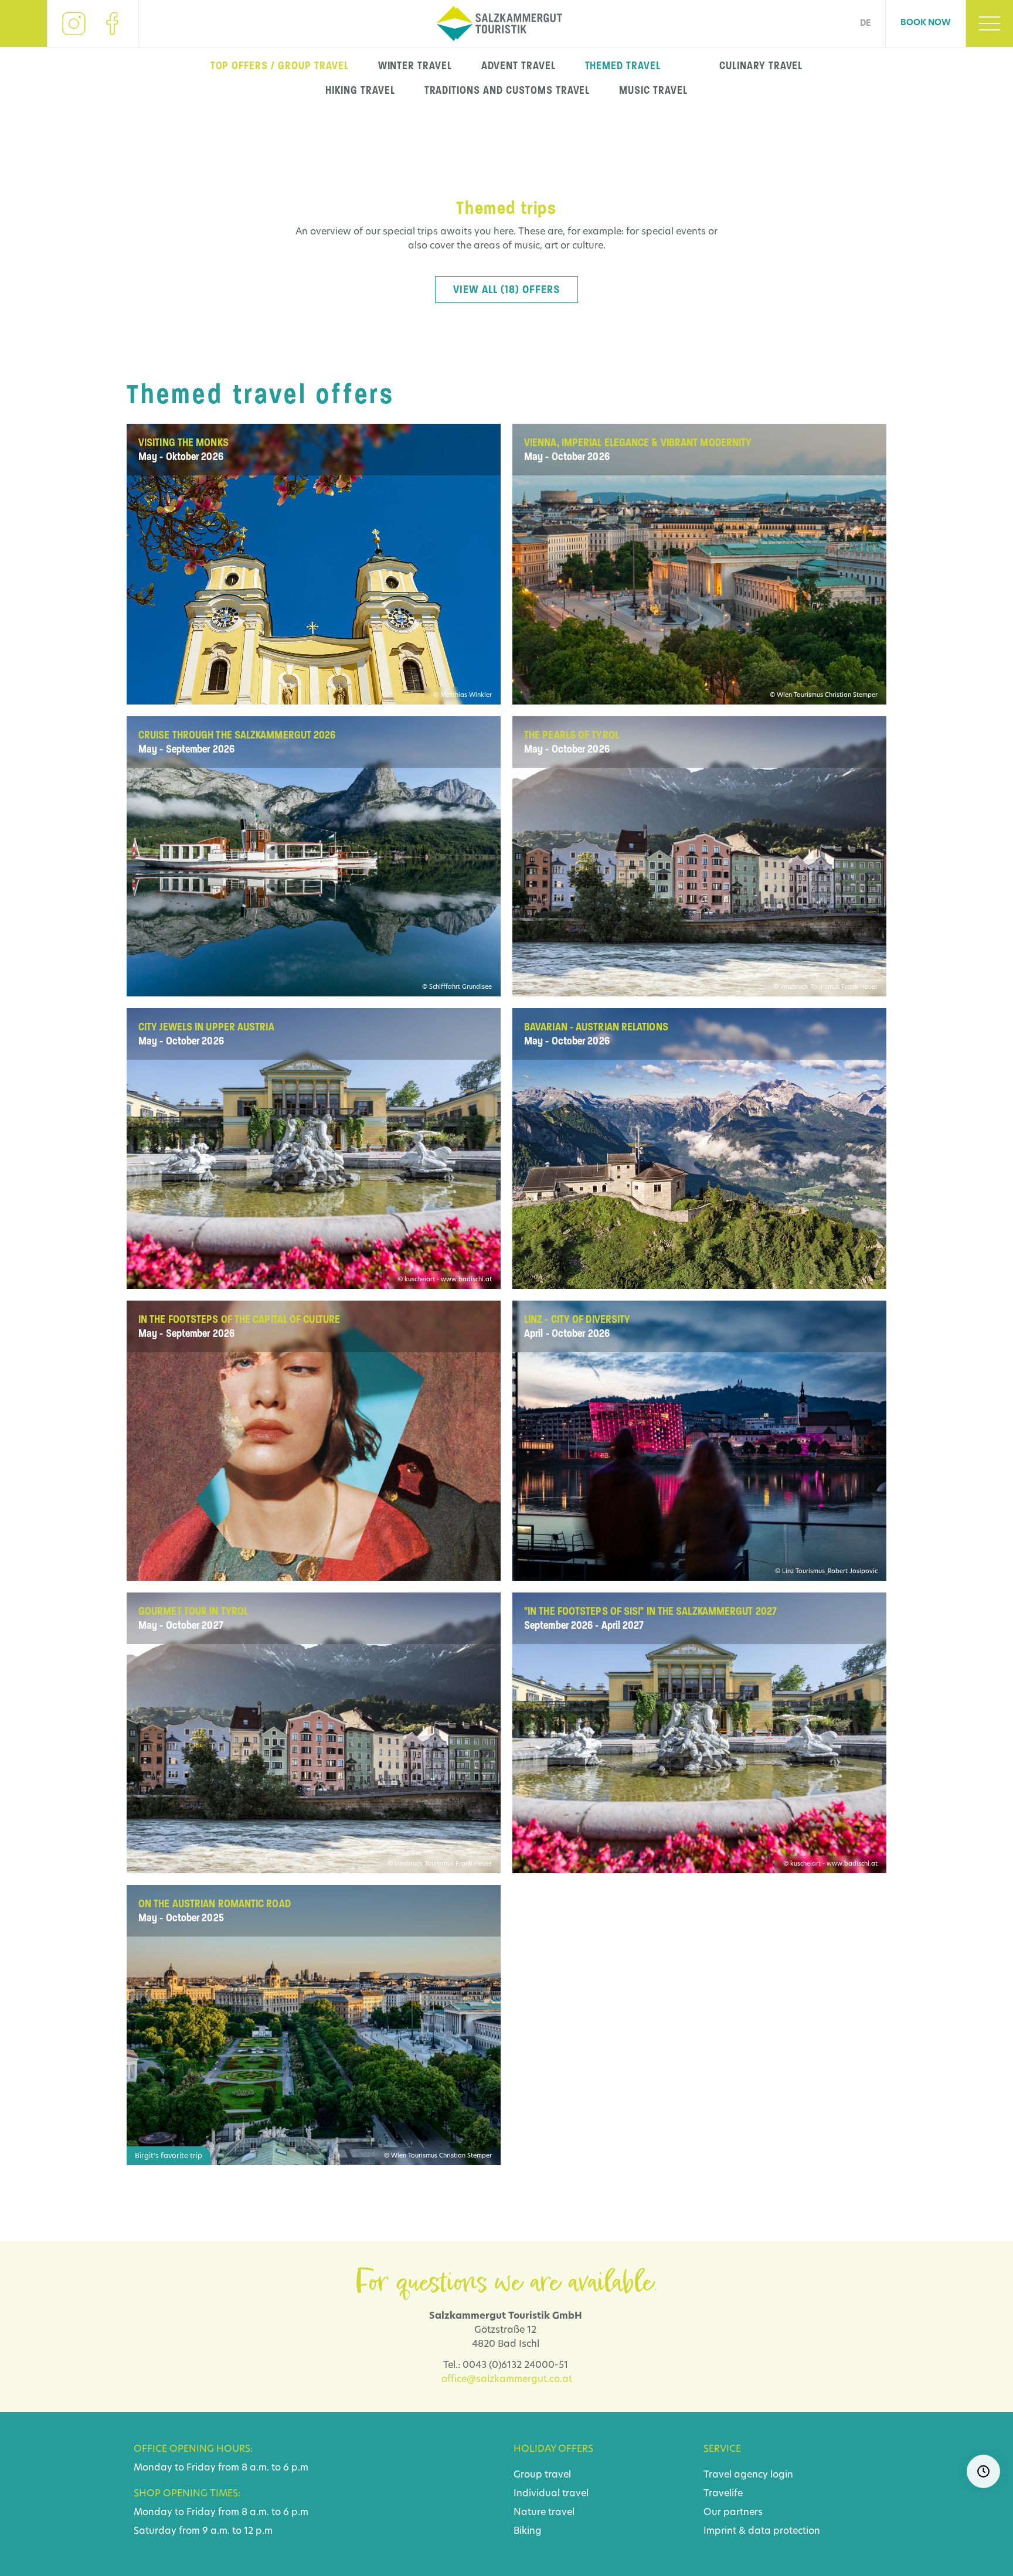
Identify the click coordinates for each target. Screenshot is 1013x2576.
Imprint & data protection (762, 2531)
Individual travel (551, 2494)
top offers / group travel (280, 66)
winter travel (415, 66)
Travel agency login (748, 2475)
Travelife (723, 2494)
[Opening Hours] (983, 2471)
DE (865, 24)
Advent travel (518, 66)
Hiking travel (360, 90)
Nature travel (544, 2513)
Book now (926, 23)
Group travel (542, 2475)
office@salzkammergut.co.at (507, 2380)
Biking (528, 2531)
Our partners (733, 2513)
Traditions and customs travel (507, 90)
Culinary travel (761, 66)
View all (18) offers (506, 290)
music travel (653, 90)
